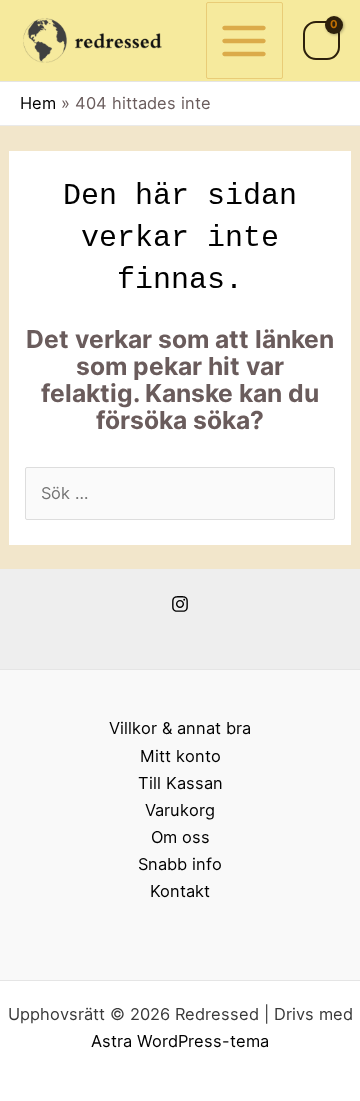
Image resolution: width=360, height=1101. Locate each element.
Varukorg (180, 810)
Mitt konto (180, 756)
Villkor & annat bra (180, 728)
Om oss (180, 837)
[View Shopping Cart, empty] (321, 40)
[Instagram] (180, 604)
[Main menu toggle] (244, 40)
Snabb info (180, 864)
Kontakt (180, 891)
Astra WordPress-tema (180, 1041)
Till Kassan (180, 783)
